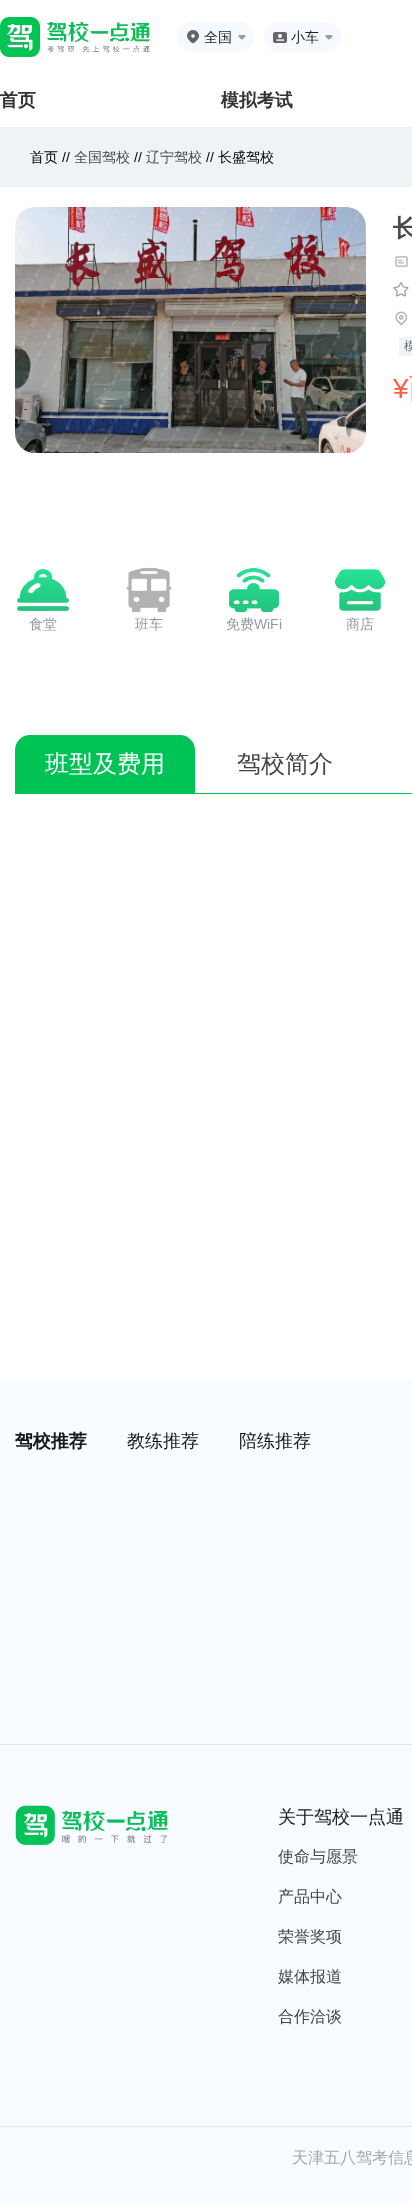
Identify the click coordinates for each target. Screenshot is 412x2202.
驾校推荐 (51, 1441)
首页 (18, 100)
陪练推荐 (275, 1441)
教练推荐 (163, 1441)
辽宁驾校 (174, 157)
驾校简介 (285, 763)
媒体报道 (310, 1976)
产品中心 (310, 1896)
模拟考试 (257, 100)
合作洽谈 (310, 2016)
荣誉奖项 (310, 1936)
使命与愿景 (318, 1856)
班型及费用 (105, 763)
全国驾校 (104, 157)
